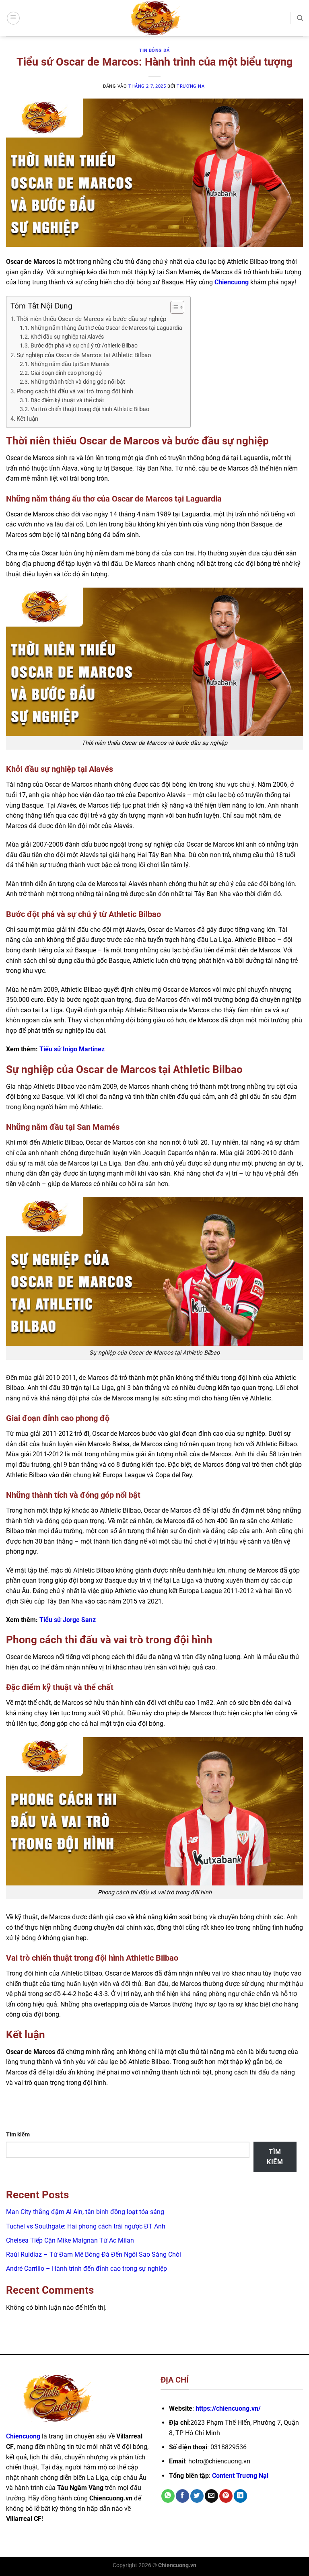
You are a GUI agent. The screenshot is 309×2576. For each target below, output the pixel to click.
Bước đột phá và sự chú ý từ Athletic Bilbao (84, 345)
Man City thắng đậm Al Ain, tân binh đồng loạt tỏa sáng (85, 2212)
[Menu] (13, 18)
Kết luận (27, 419)
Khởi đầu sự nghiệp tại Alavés (67, 337)
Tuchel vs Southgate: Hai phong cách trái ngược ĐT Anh (86, 2226)
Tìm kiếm (18, 2135)
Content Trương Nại (240, 2476)
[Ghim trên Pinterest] (226, 2496)
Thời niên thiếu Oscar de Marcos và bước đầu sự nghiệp (91, 319)
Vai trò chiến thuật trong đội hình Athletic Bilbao (90, 409)
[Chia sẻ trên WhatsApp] (168, 2496)
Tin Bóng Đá (154, 50)
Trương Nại (191, 86)
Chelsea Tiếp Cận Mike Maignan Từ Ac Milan (70, 2240)
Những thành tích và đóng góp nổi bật (78, 382)
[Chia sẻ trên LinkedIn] (240, 2496)
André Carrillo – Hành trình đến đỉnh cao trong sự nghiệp (87, 2269)
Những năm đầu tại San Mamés (70, 364)
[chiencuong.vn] (154, 18)
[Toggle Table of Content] (173, 307)
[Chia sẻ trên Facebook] (182, 2496)
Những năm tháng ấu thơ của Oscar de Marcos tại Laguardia (106, 328)
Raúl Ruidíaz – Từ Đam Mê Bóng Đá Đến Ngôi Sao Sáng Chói (94, 2254)
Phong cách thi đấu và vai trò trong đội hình (75, 391)
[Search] (300, 18)
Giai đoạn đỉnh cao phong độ (66, 373)
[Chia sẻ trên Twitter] (197, 2496)
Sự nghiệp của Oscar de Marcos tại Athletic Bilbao (84, 355)
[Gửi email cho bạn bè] (211, 2496)
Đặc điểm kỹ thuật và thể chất (67, 400)
